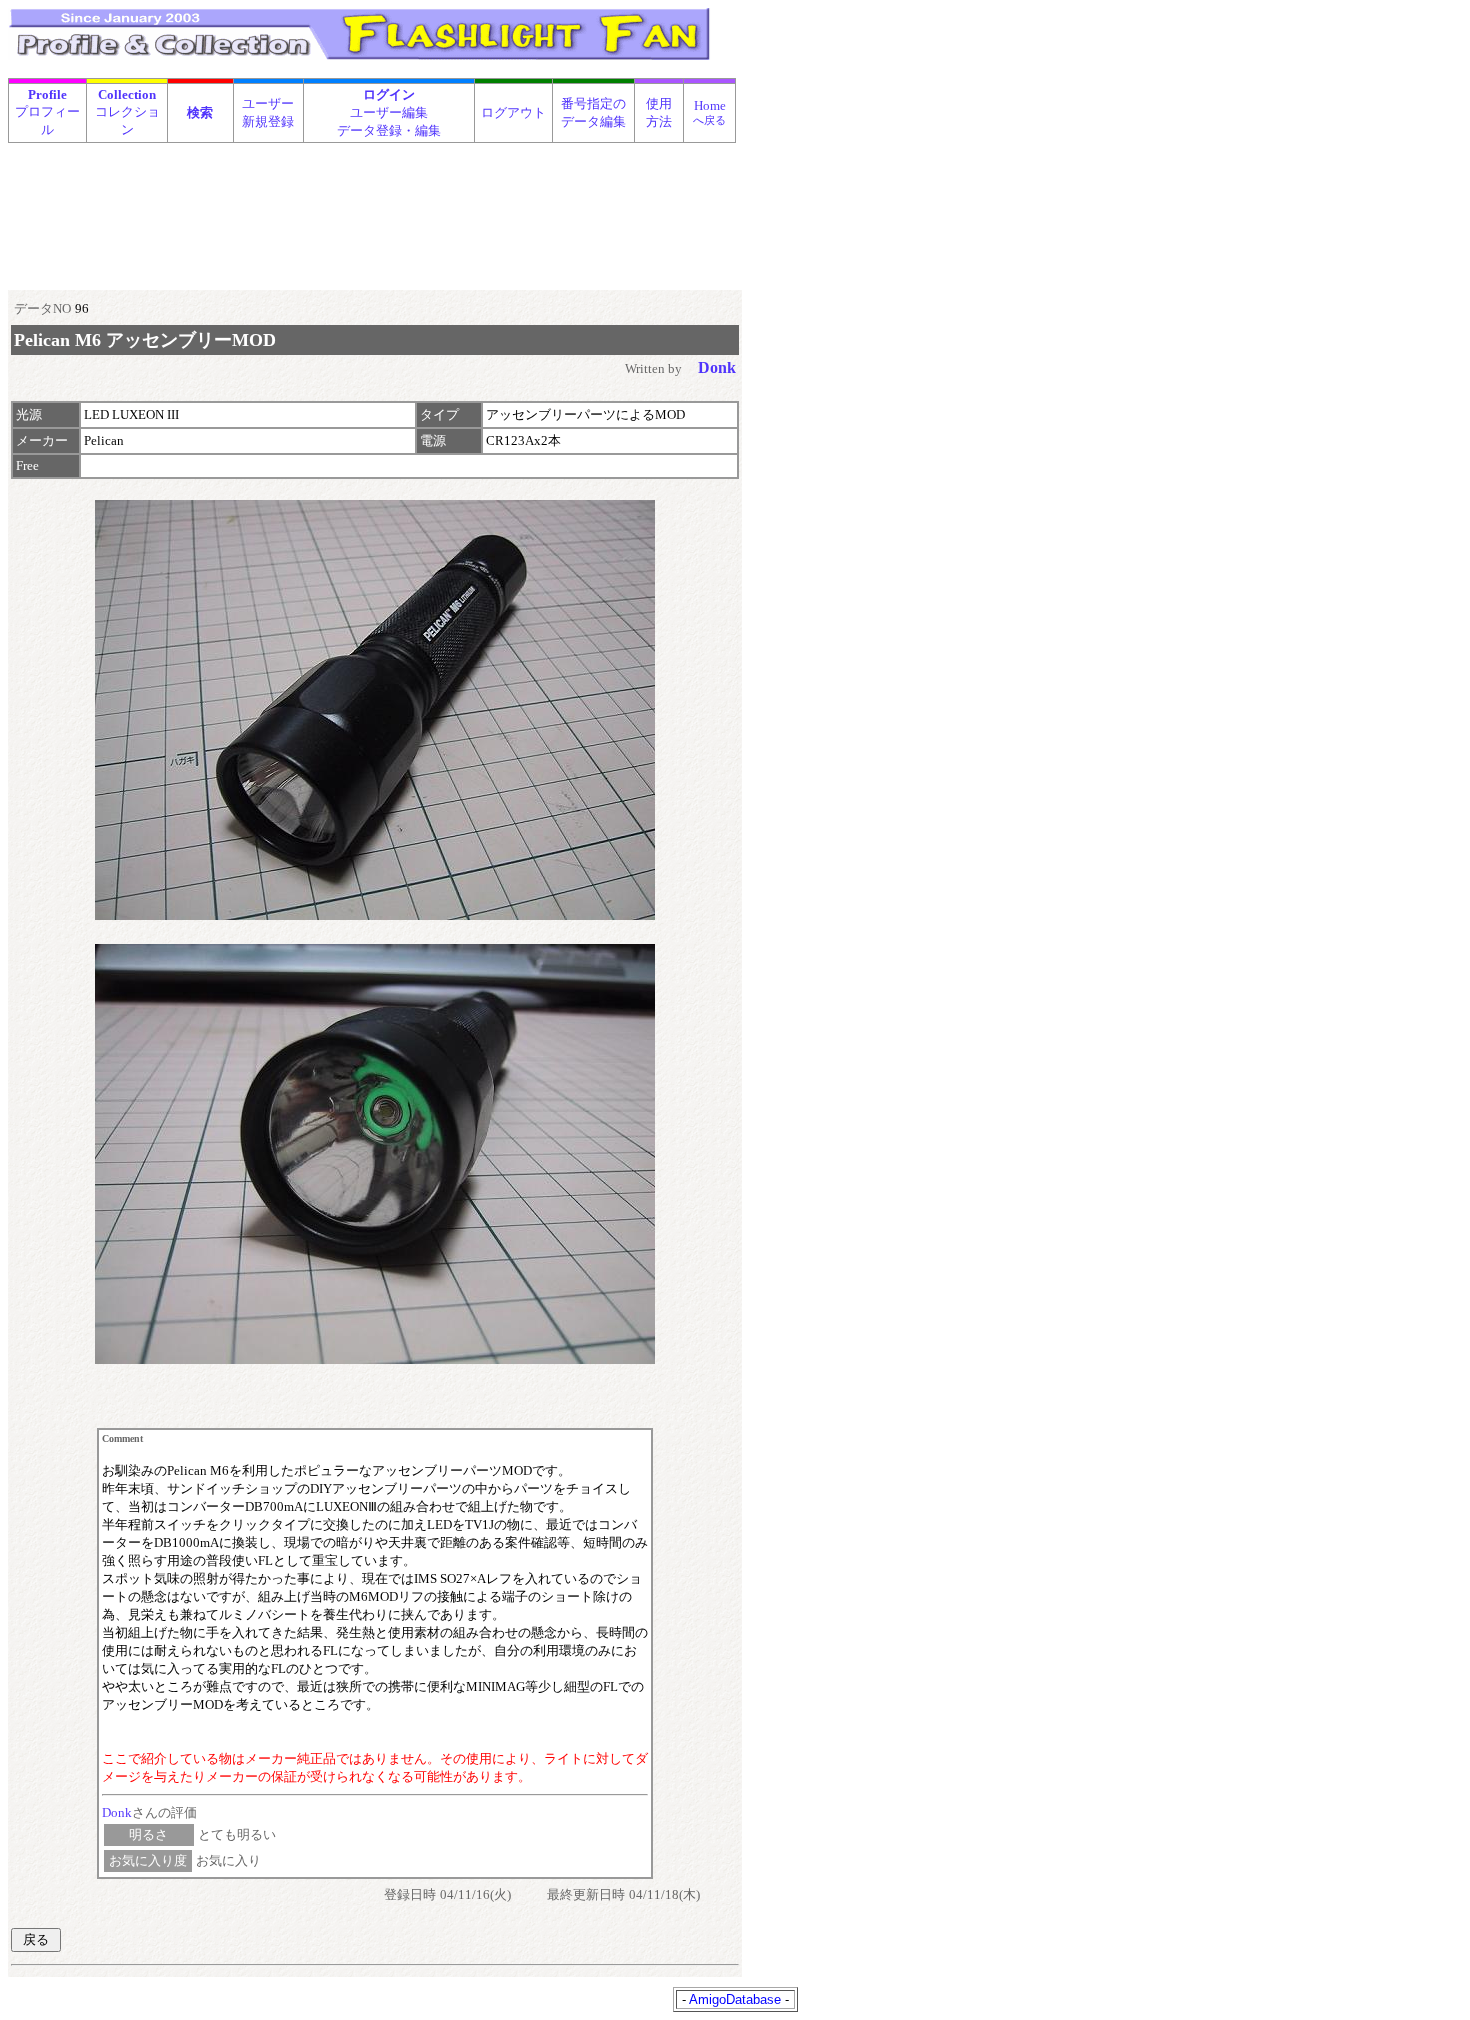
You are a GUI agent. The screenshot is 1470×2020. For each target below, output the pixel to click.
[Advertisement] (373, 194)
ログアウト (513, 112)
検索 (200, 112)
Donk (117, 1812)
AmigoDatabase (735, 1999)
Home (709, 112)
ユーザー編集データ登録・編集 (389, 112)
